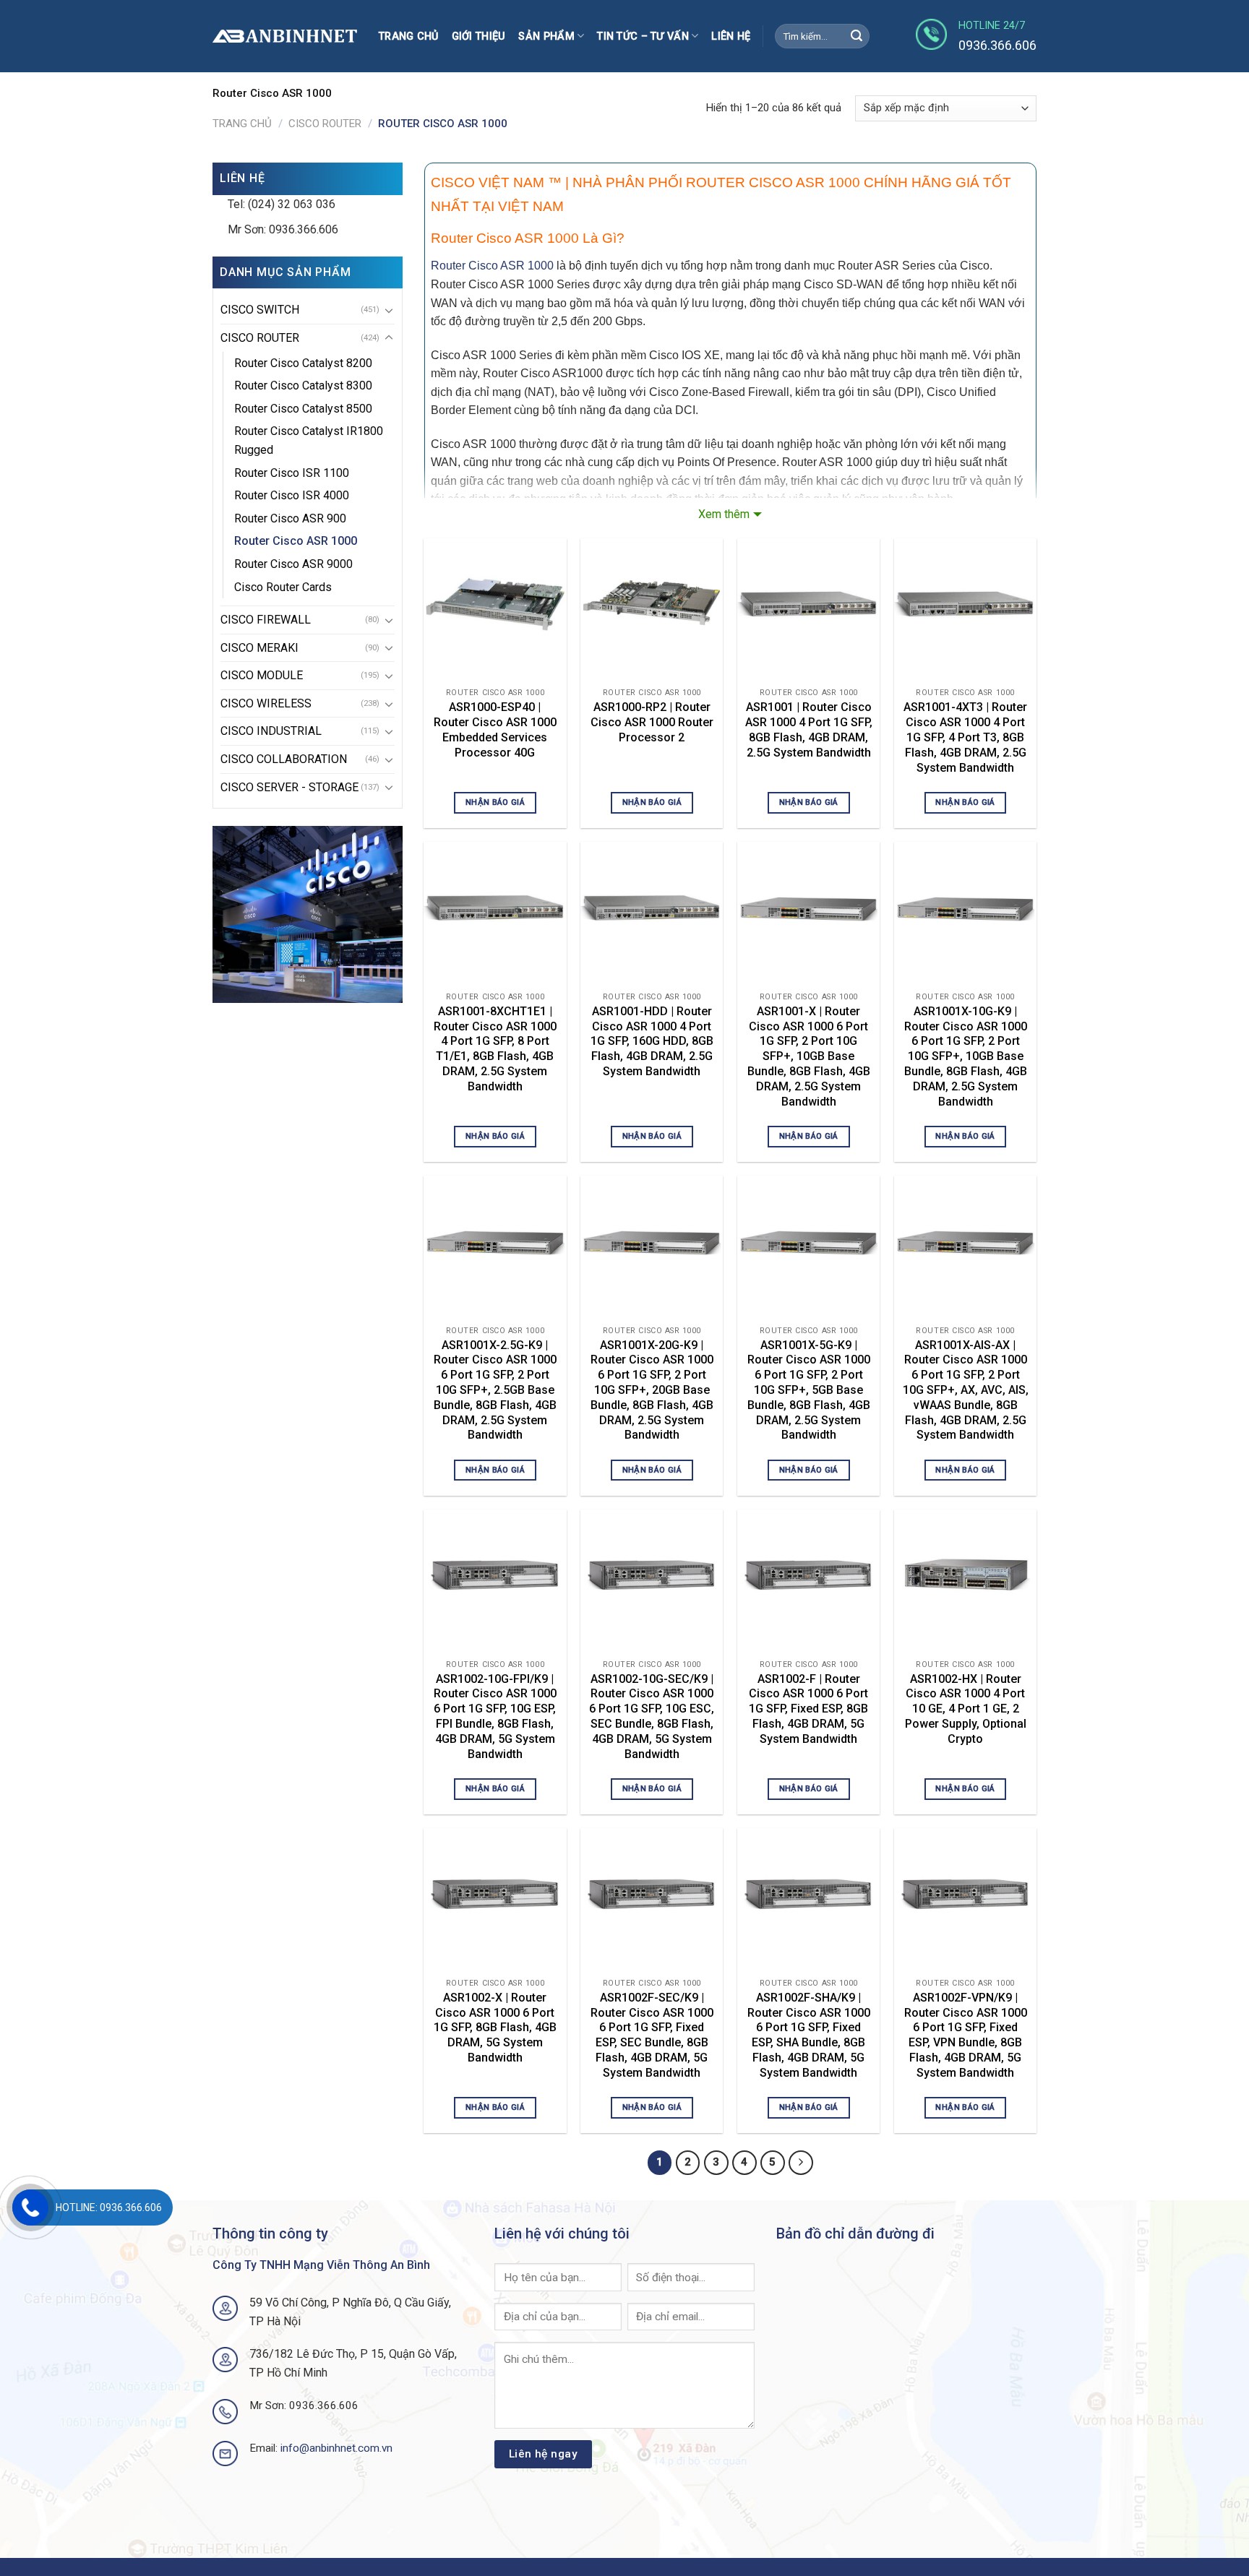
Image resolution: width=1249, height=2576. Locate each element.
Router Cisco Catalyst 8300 (303, 385)
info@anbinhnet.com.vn (336, 2448)
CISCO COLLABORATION (284, 759)
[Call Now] (30, 2207)
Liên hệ (731, 36)
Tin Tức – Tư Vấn (643, 36)
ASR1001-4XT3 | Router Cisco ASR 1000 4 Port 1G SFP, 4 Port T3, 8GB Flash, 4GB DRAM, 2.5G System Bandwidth (965, 737)
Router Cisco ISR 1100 (292, 473)
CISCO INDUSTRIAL (271, 731)
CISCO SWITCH (260, 310)
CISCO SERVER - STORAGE (289, 787)
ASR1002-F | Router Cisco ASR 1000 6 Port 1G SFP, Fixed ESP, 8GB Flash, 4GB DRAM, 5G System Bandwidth (808, 1709)
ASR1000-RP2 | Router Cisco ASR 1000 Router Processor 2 (652, 722)
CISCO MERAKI (259, 648)
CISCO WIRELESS (266, 703)
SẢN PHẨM (546, 36)
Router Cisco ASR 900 (290, 518)
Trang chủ (409, 36)
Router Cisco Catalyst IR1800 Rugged (309, 440)
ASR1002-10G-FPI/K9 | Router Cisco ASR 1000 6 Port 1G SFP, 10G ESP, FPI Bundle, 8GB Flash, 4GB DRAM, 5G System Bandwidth (495, 1716)
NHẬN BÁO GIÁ (495, 802)
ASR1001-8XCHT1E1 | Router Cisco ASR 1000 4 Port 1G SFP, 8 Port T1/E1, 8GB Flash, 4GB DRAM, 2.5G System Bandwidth (495, 1049)
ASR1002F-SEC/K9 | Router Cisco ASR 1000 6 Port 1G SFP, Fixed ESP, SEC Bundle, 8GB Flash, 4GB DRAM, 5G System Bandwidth (652, 2035)
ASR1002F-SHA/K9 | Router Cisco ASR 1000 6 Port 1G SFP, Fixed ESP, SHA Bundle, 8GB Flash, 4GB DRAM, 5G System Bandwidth (809, 2035)
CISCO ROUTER (325, 124)
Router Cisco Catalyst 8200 (303, 363)
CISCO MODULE (262, 675)
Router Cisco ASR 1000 (296, 541)
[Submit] (857, 36)
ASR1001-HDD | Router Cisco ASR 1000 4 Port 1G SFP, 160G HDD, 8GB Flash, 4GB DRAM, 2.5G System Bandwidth (652, 1041)
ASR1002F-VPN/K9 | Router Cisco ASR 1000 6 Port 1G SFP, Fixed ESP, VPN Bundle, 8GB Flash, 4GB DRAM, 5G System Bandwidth (966, 2035)
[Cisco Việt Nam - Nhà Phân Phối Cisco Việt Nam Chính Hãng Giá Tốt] (285, 36)
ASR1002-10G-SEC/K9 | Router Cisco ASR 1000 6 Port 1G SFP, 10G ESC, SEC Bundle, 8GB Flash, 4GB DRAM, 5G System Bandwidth (652, 1716)
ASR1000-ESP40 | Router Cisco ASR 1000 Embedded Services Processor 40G (495, 729)
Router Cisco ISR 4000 (292, 495)
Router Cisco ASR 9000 (293, 564)
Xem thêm (724, 514)
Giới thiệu (479, 36)
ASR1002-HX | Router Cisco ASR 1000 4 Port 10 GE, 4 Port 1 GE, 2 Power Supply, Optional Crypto (966, 1709)
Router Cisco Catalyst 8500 (303, 409)
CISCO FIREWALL (266, 620)
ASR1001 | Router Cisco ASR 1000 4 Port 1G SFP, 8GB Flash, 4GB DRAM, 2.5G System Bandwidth (809, 729)
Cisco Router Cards (283, 587)
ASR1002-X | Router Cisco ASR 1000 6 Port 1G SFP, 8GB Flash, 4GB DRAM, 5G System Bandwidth (495, 2028)
